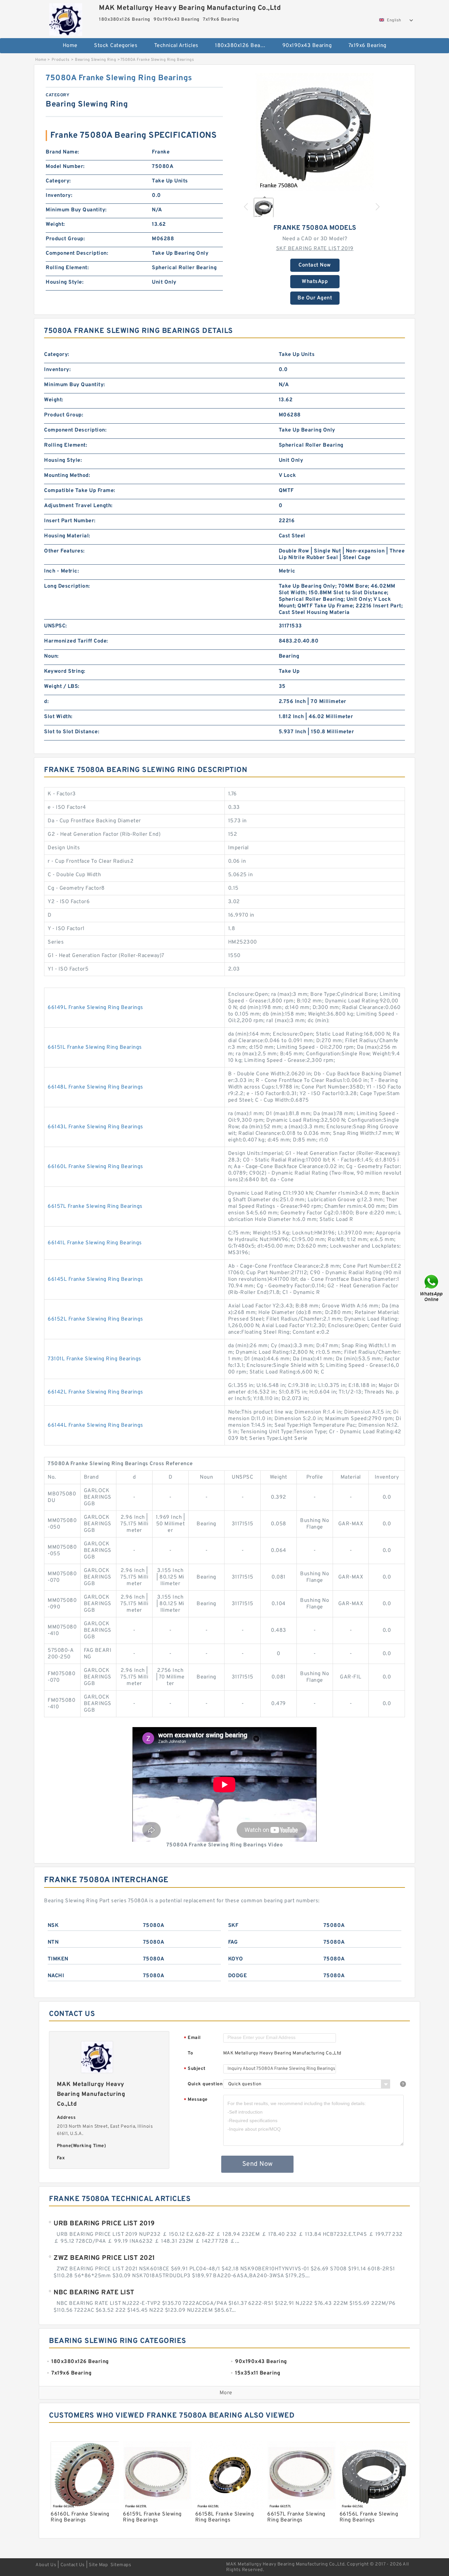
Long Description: (67, 586)
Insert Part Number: (70, 521)
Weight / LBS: (62, 687)
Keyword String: (65, 671)
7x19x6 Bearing (367, 46)
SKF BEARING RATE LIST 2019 (315, 249)
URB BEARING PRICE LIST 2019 (104, 2224)
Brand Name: (62, 152)
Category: (58, 181)
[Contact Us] (432, 1288)
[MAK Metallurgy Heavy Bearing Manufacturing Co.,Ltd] (66, 18)
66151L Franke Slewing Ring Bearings (95, 1047)
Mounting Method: (67, 476)
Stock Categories (116, 46)
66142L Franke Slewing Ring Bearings (95, 1392)
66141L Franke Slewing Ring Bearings (95, 1243)
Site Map (98, 2565)
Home (70, 46)
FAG (233, 1942)
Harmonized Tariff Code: (76, 641)
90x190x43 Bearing (307, 46)
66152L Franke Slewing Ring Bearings (95, 1319)
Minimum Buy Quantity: (76, 210)
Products (61, 60)
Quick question (205, 2084)
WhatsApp (315, 282)
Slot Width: (58, 717)
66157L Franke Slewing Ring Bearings (95, 1206)
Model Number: (65, 167)
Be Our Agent (315, 298)
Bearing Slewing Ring (95, 60)
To (190, 2053)
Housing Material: (67, 536)
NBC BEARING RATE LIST (94, 2293)
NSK (53, 1926)
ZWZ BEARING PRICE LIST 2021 (104, 2258)
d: (46, 702)
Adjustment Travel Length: (78, 506)
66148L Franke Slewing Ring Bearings (95, 1087)
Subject (195, 2069)
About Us (46, 2565)
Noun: (51, 656)
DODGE (238, 1976)
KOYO (236, 1959)
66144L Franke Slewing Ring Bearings (95, 1425)
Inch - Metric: (61, 571)
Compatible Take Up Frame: (80, 491)
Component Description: (77, 253)
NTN (53, 1942)
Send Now (258, 2164)
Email (192, 2038)
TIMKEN (58, 1959)
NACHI (56, 1976)
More (226, 2393)
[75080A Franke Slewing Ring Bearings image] (315, 132)
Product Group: (65, 239)
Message (196, 2100)
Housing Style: (65, 282)
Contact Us (73, 2565)
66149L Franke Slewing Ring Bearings (95, 1008)
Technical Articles (176, 46)
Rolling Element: (67, 268)
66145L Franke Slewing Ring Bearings (95, 1279)
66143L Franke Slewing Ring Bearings (95, 1127)
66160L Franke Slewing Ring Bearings (95, 1167)
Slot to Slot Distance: (72, 732)
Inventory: (59, 196)
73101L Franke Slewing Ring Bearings (95, 1359)
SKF (233, 1926)
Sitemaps (121, 2565)
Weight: (55, 224)
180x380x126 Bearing (243, 46)
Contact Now (315, 265)
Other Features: (64, 551)
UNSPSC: (56, 626)
